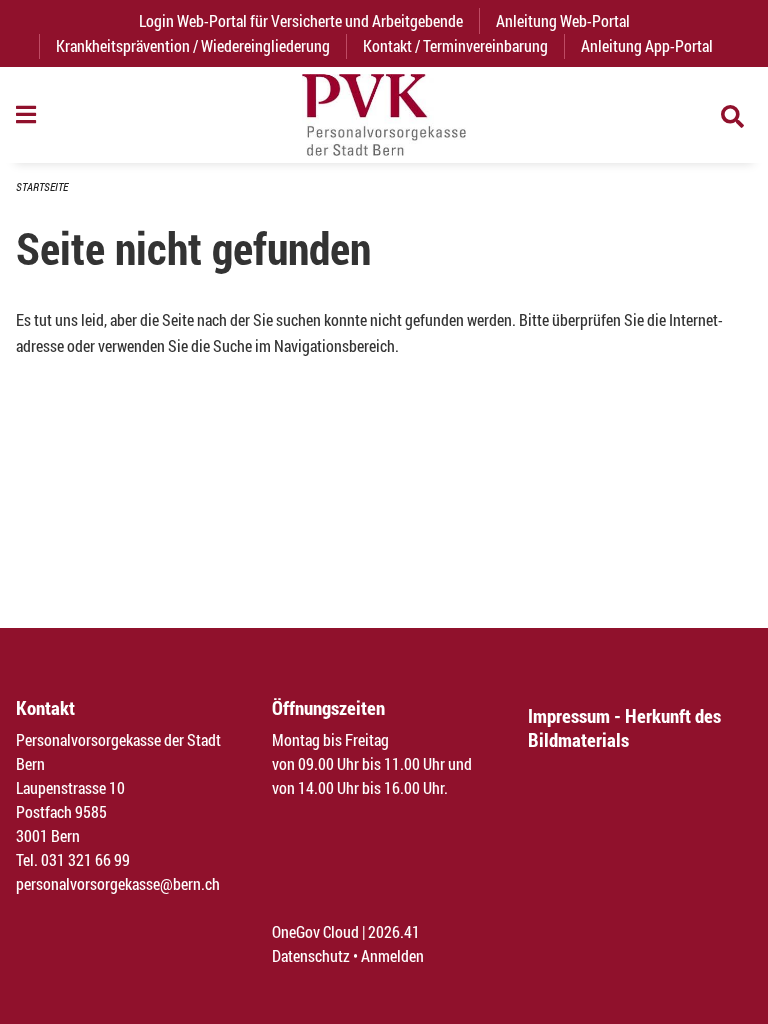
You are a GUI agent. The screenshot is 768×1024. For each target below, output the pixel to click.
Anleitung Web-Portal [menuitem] (563, 20)
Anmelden (392, 955)
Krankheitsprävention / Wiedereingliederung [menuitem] (193, 45)
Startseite (42, 186)
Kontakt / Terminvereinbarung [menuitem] (455, 45)
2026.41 (394, 931)
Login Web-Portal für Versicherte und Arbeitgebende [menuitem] (309, 20)
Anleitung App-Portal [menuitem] (647, 45)
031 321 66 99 (85, 859)
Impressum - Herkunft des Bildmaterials (624, 727)
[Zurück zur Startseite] (384, 115)
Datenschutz (311, 955)
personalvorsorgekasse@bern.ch (118, 883)
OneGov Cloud (315, 931)
